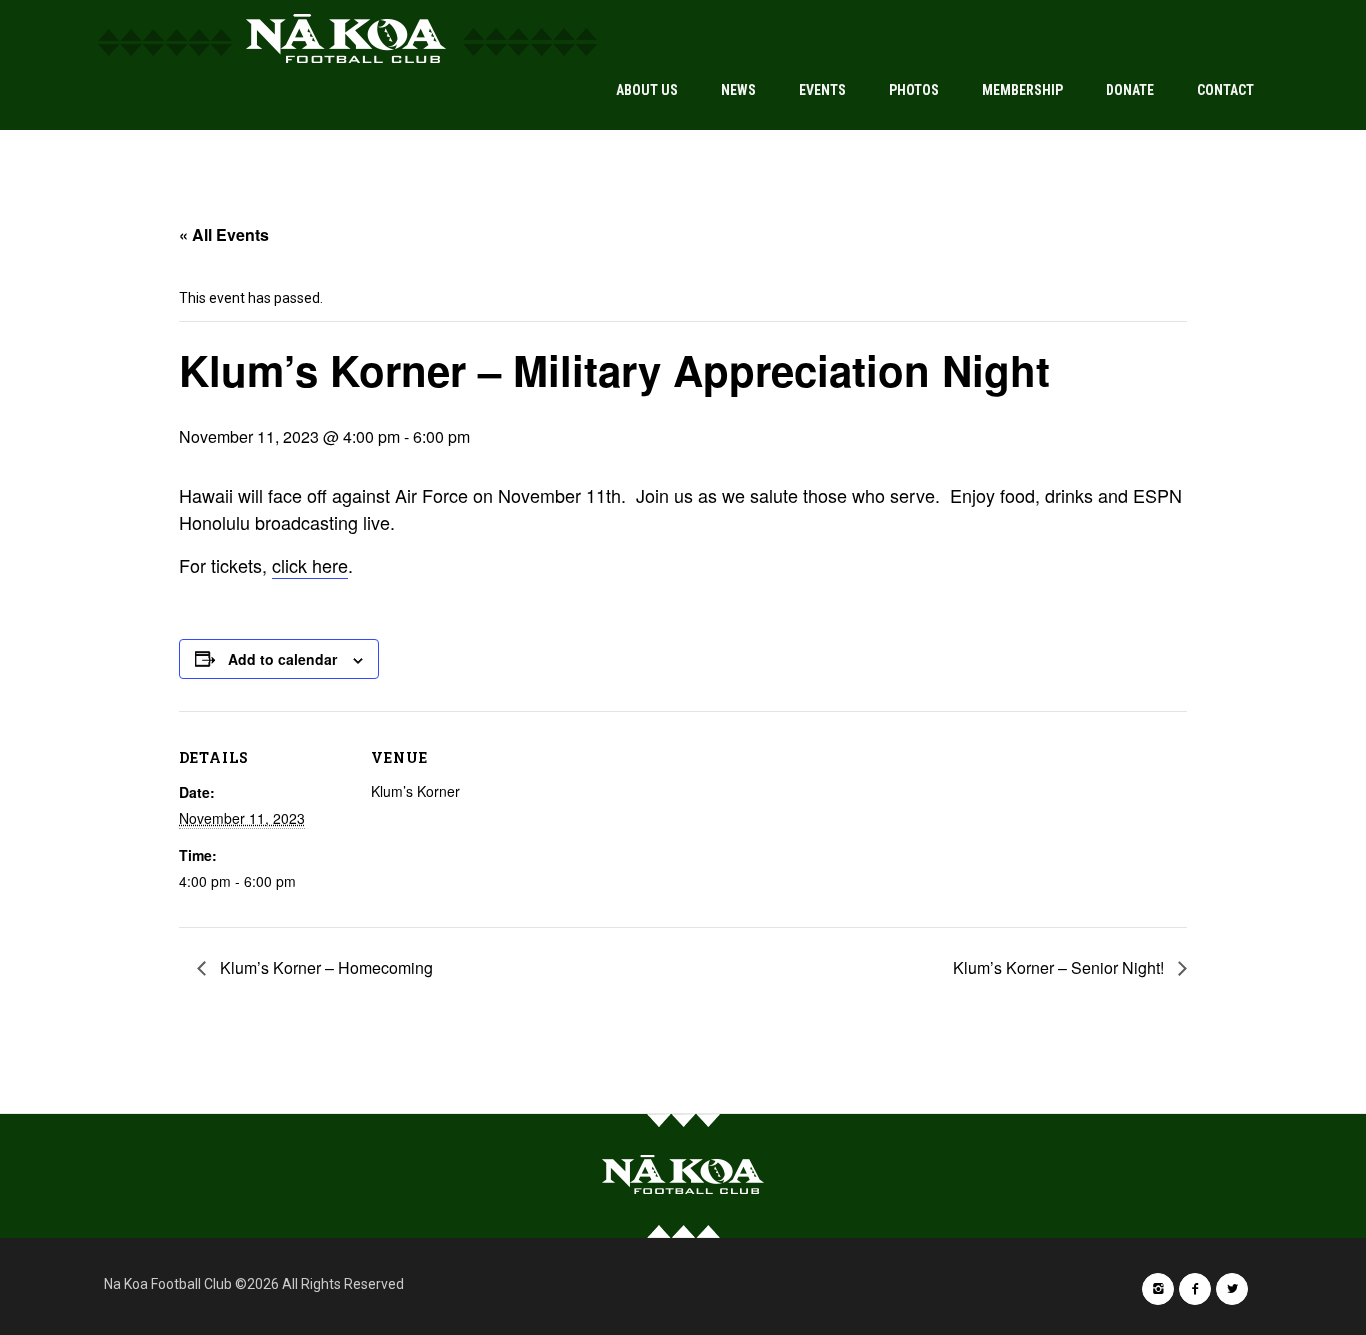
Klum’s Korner (415, 791)
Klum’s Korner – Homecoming (324, 967)
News (738, 90)
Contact (1225, 90)
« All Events (224, 234)
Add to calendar (282, 659)
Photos (914, 90)
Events (822, 90)
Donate (1130, 90)
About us (647, 90)
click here (310, 565)
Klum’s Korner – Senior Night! (1060, 967)
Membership (1022, 90)
